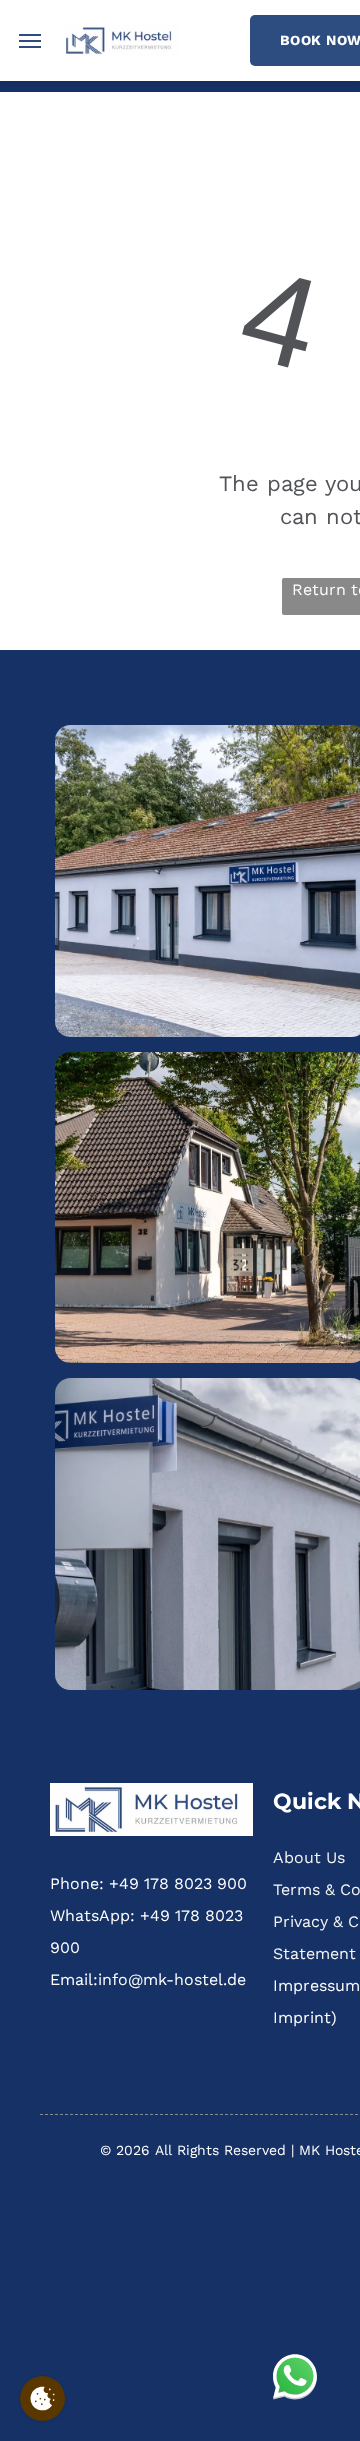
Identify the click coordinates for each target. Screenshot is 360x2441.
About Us (309, 1857)
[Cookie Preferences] (42, 2398)
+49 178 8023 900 (178, 1883)
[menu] (30, 41)
